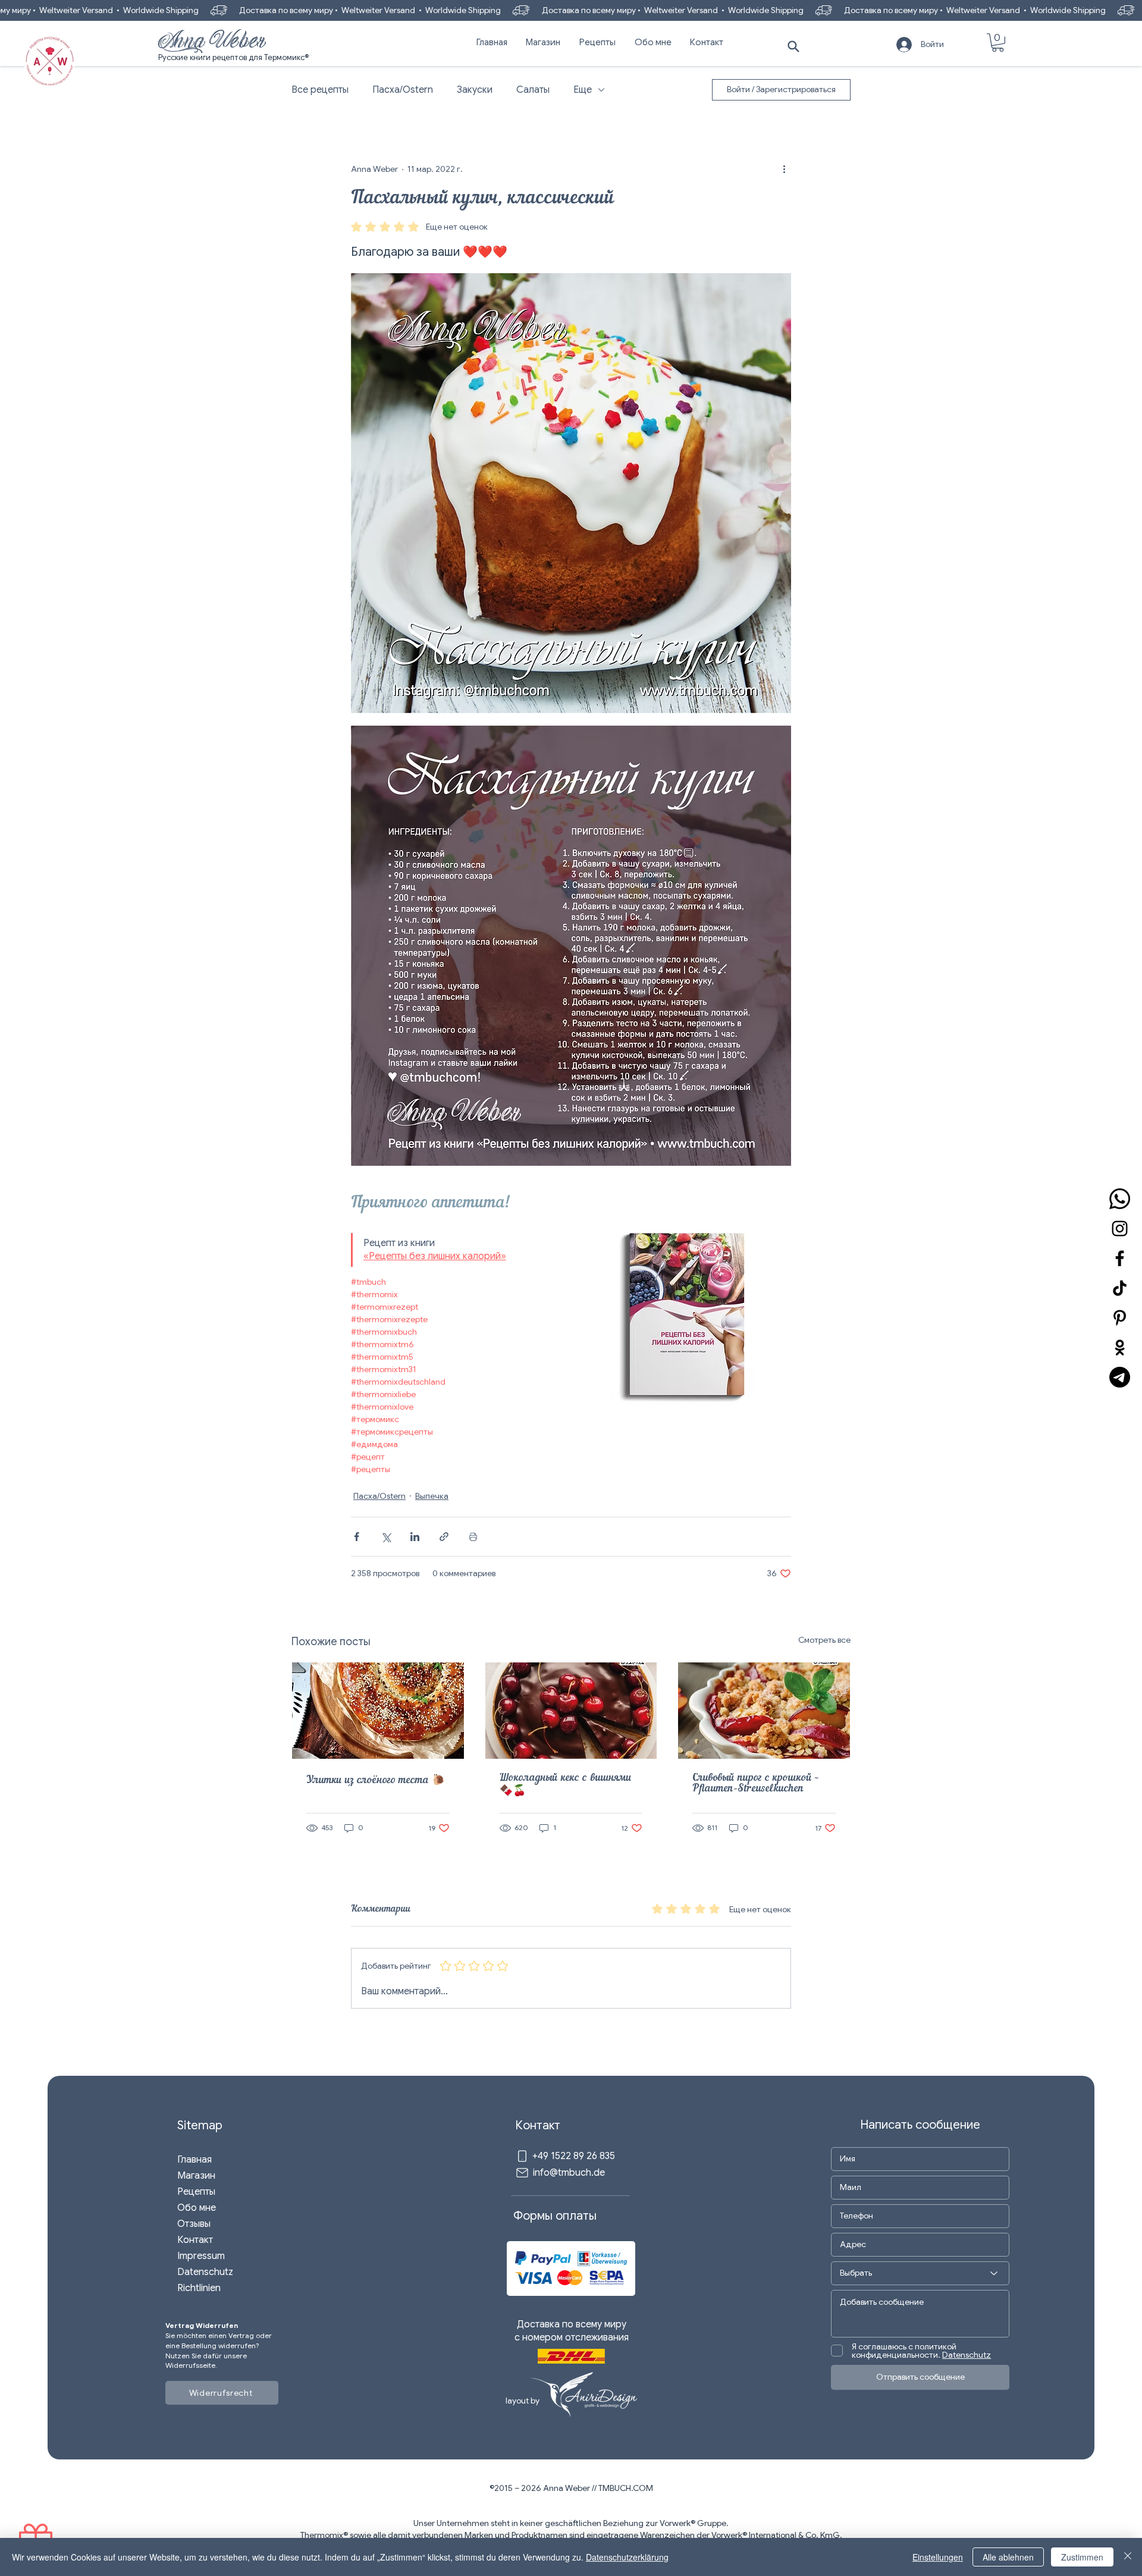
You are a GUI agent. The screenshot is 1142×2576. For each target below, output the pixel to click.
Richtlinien (199, 2288)
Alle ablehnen (1008, 2557)
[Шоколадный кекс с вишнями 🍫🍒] (571, 1711)
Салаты (533, 90)
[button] (998, 43)
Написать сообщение (920, 2125)
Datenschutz (205, 2272)
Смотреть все (824, 1640)
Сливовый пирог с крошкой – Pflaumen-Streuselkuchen (756, 1784)
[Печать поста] (473, 1537)
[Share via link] (444, 1537)
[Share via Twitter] (386, 1537)
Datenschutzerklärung (627, 2557)
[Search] (793, 46)
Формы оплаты (555, 2216)
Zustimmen (1082, 2557)
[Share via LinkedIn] (415, 1537)
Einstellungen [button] (938, 2557)
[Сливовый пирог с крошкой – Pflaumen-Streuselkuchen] (764, 1711)
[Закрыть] (1128, 2557)
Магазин (196, 2176)
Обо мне (197, 2208)
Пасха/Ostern (403, 90)
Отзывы (194, 2224)
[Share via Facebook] (357, 1537)
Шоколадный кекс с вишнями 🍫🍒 (566, 1785)
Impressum (201, 2256)
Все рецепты (320, 90)
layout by (523, 2401)
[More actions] (784, 169)
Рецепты (196, 2192)
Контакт (195, 2240)
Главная (194, 2160)
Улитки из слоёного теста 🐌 (376, 1781)
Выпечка (432, 1496)
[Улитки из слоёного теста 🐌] (378, 1711)
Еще (583, 90)
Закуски (475, 90)
